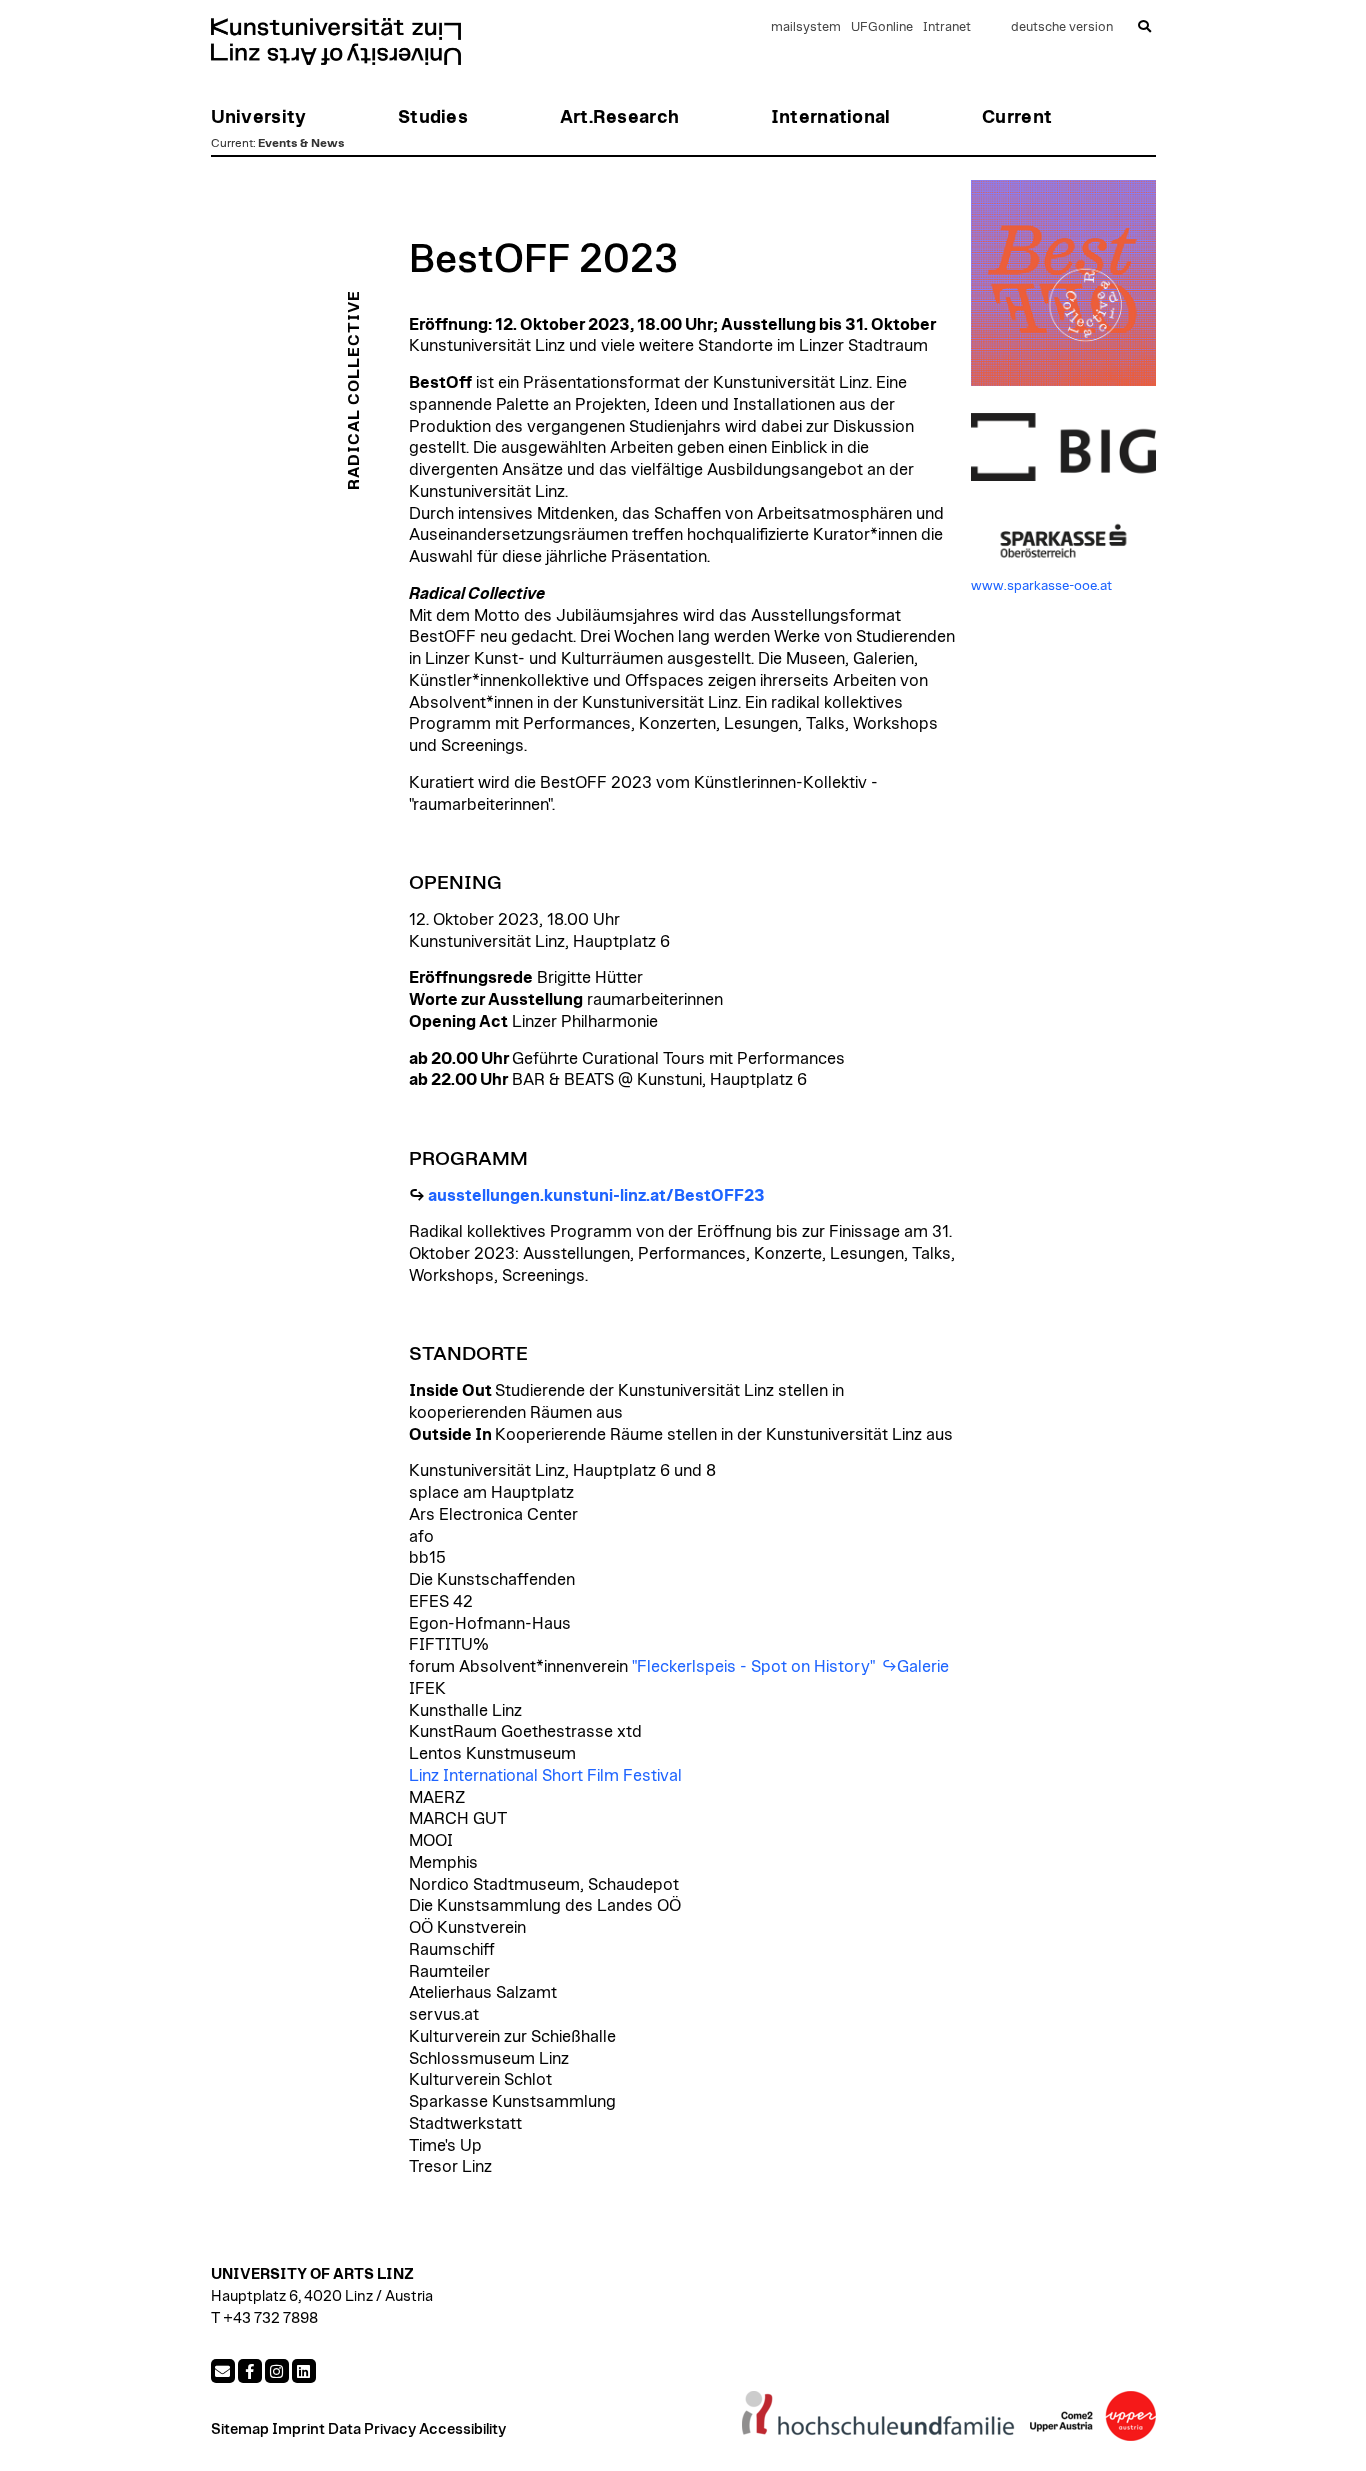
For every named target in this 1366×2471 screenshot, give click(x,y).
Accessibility (462, 2429)
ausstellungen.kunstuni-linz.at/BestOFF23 (596, 1196)
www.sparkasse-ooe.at (1041, 586)
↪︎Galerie (915, 1667)
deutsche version (1062, 27)
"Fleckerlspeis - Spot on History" (753, 1667)
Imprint (298, 2429)
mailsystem (806, 27)
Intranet (947, 27)
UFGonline (882, 27)
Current (232, 143)
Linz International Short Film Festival (545, 1776)
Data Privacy (372, 2429)
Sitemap (240, 2429)
